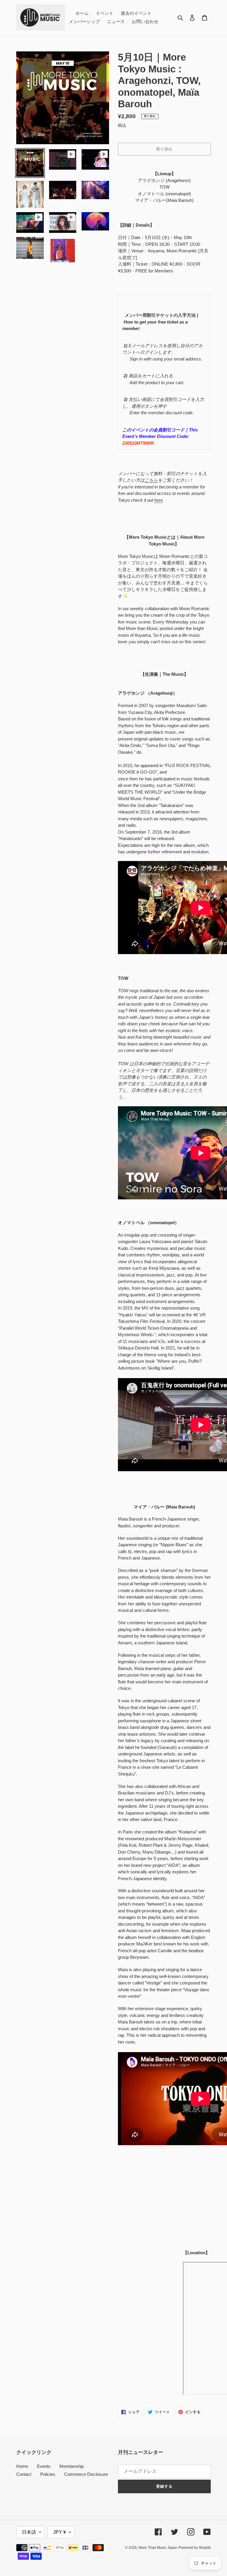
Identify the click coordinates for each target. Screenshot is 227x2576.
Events (44, 2466)
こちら (151, 480)
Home (22, 2466)
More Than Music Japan (158, 2548)
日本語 (29, 2532)
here (159, 500)
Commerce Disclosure (86, 2474)
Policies (48, 2474)
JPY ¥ (60, 2532)
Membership (72, 2466)
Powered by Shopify (195, 2548)
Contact (24, 2474)
